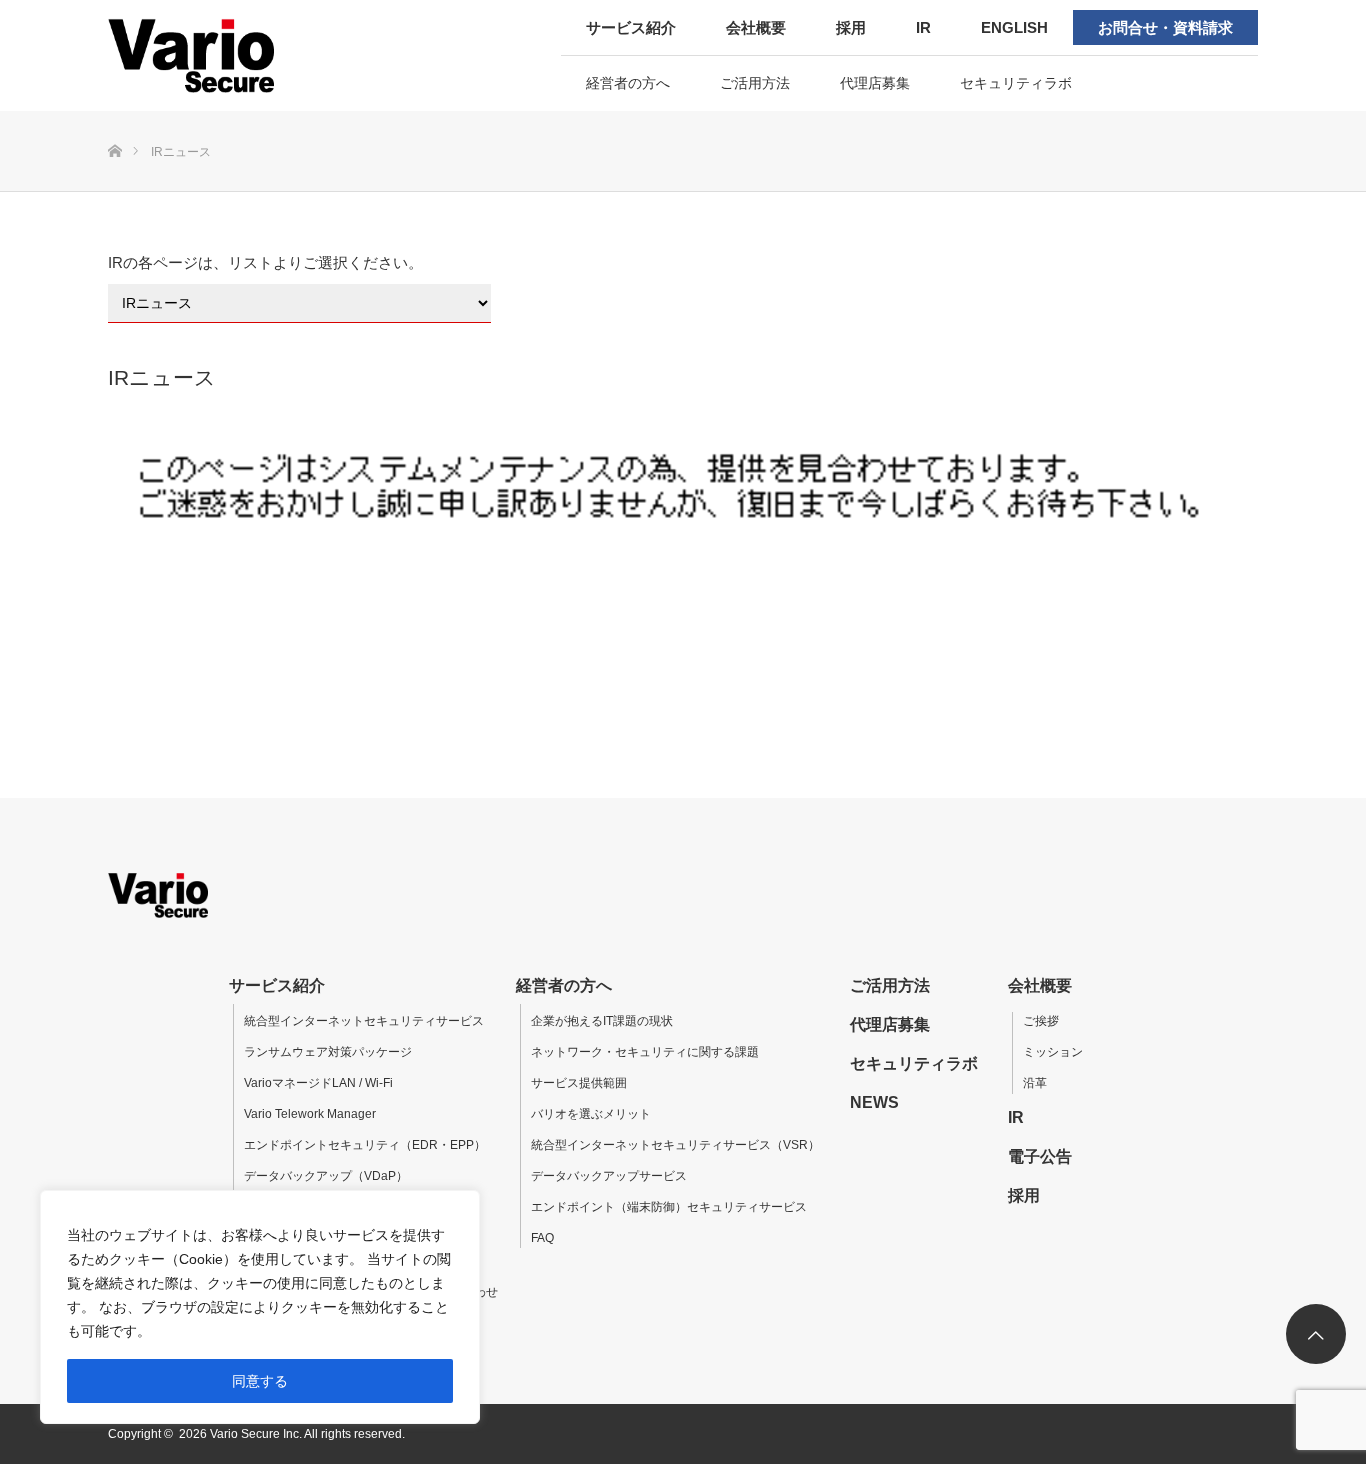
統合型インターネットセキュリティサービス (364, 1021)
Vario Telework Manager (310, 1114)
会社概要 (756, 27)
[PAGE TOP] (1316, 1334)
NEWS (874, 1102)
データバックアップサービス (609, 1176)
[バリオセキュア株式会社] (236, 55)
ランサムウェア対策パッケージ (328, 1052)
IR (923, 27)
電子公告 (1040, 1156)
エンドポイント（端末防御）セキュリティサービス (669, 1207)
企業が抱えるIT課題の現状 (602, 1021)
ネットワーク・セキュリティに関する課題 (645, 1052)
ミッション (1053, 1052)
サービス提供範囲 (579, 1083)
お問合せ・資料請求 (1165, 27)
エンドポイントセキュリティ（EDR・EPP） (365, 1145)
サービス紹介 (631, 27)
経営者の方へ (628, 83)
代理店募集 (875, 83)
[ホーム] (114, 118)
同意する (260, 1381)
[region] (260, 1307)
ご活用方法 (755, 83)
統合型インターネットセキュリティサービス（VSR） (675, 1145)
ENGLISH (1014, 27)
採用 (851, 27)
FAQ (542, 1238)
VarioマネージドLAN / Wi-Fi (318, 1083)
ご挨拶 (1041, 1021)
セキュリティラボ (1016, 83)
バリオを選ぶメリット (591, 1114)
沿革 (1035, 1083)
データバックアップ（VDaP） (326, 1176)
